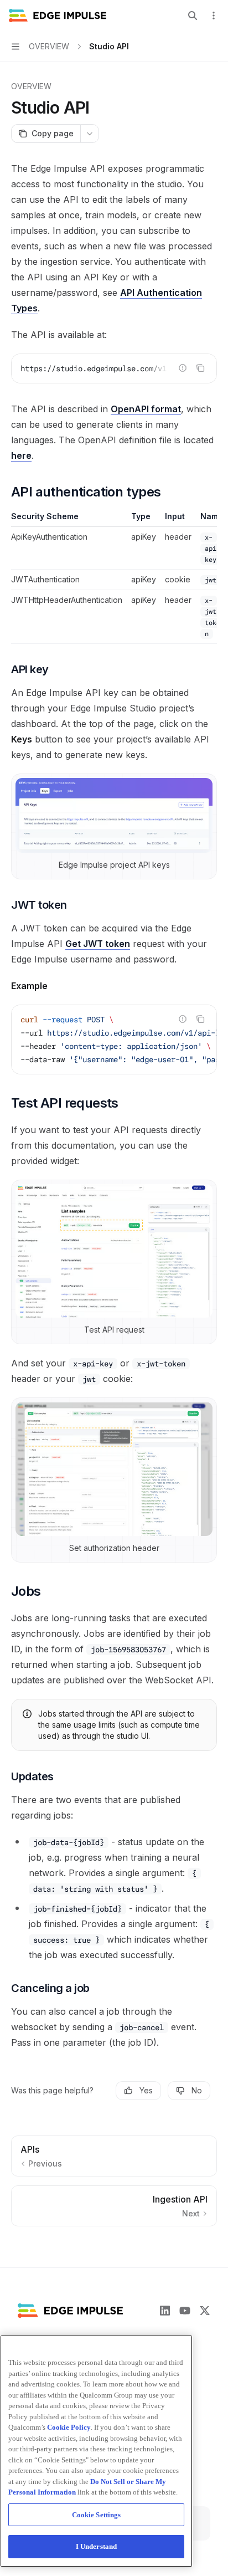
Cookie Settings (97, 2515)
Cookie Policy (69, 2427)
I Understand (97, 2546)
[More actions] (214, 16)
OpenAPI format (146, 409)
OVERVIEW (31, 86)
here (21, 455)
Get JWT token (98, 944)
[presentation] (114, 368)
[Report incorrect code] (183, 368)
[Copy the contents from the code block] (200, 368)
